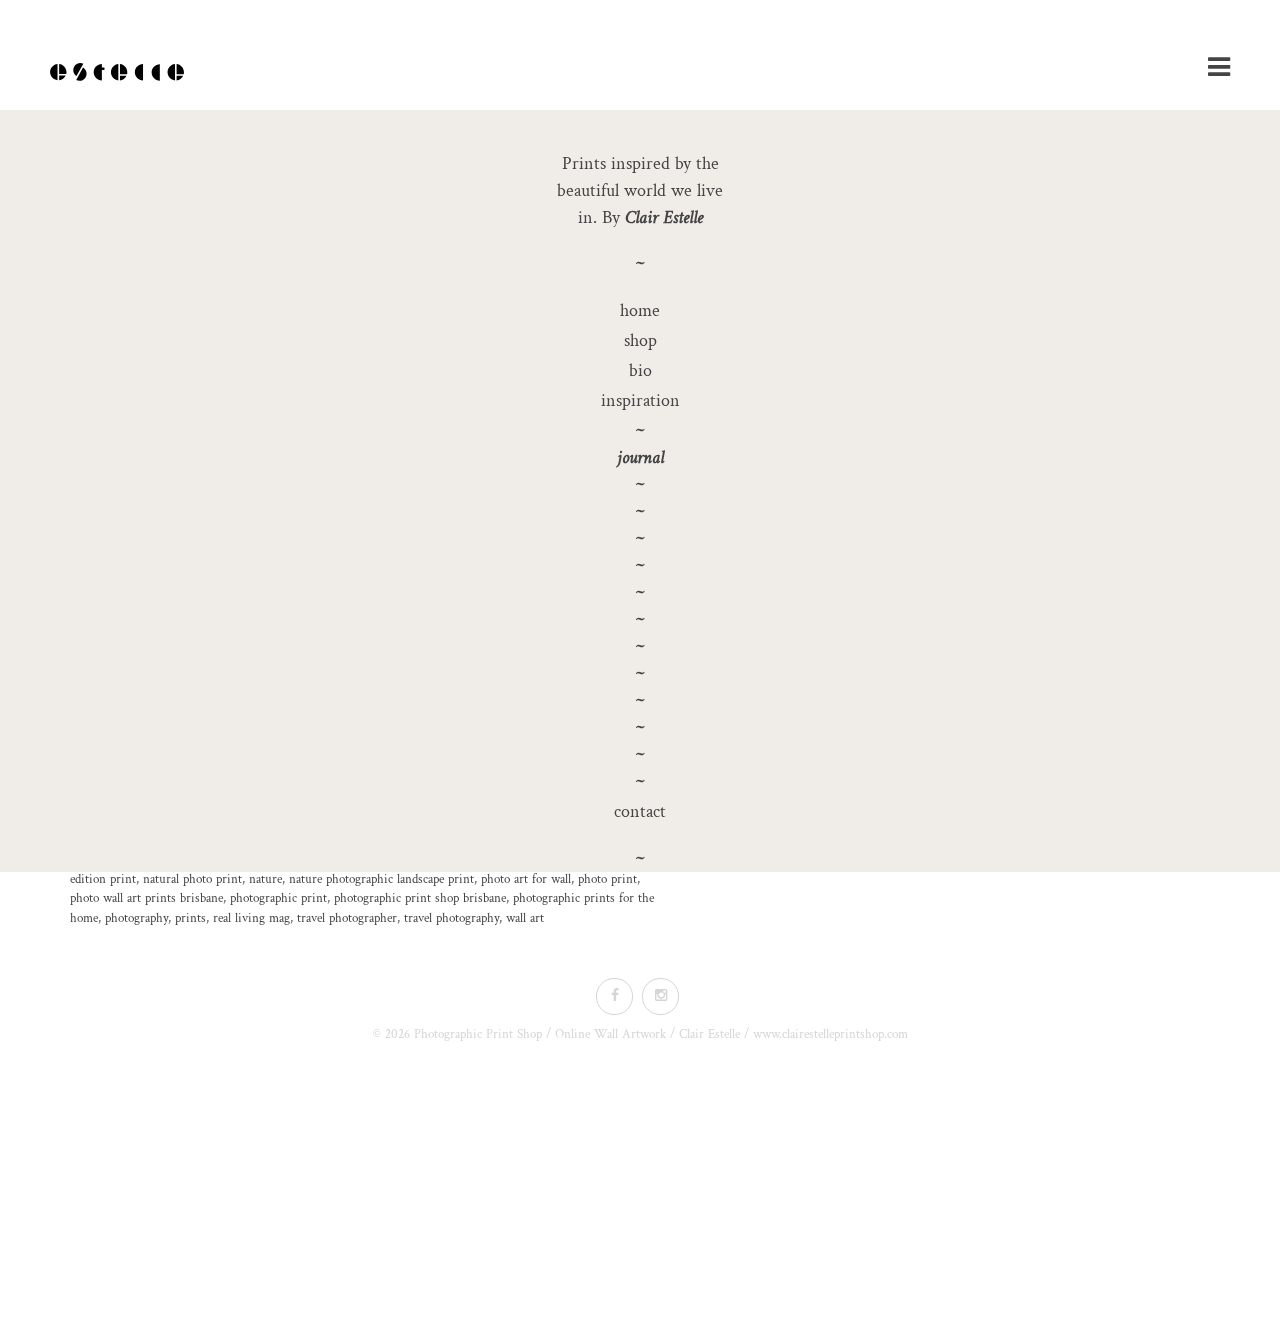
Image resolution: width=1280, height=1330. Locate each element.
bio (640, 370)
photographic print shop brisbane (420, 898)
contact (640, 811)
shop (640, 340)
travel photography (451, 918)
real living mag (251, 918)
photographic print (278, 898)
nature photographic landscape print (381, 879)
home (640, 310)
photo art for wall (526, 879)
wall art (525, 918)
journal (640, 457)
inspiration (640, 400)
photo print (607, 879)
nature (265, 879)
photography (136, 918)
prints (190, 918)
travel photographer (347, 918)
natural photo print (192, 879)
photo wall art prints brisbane (146, 898)
